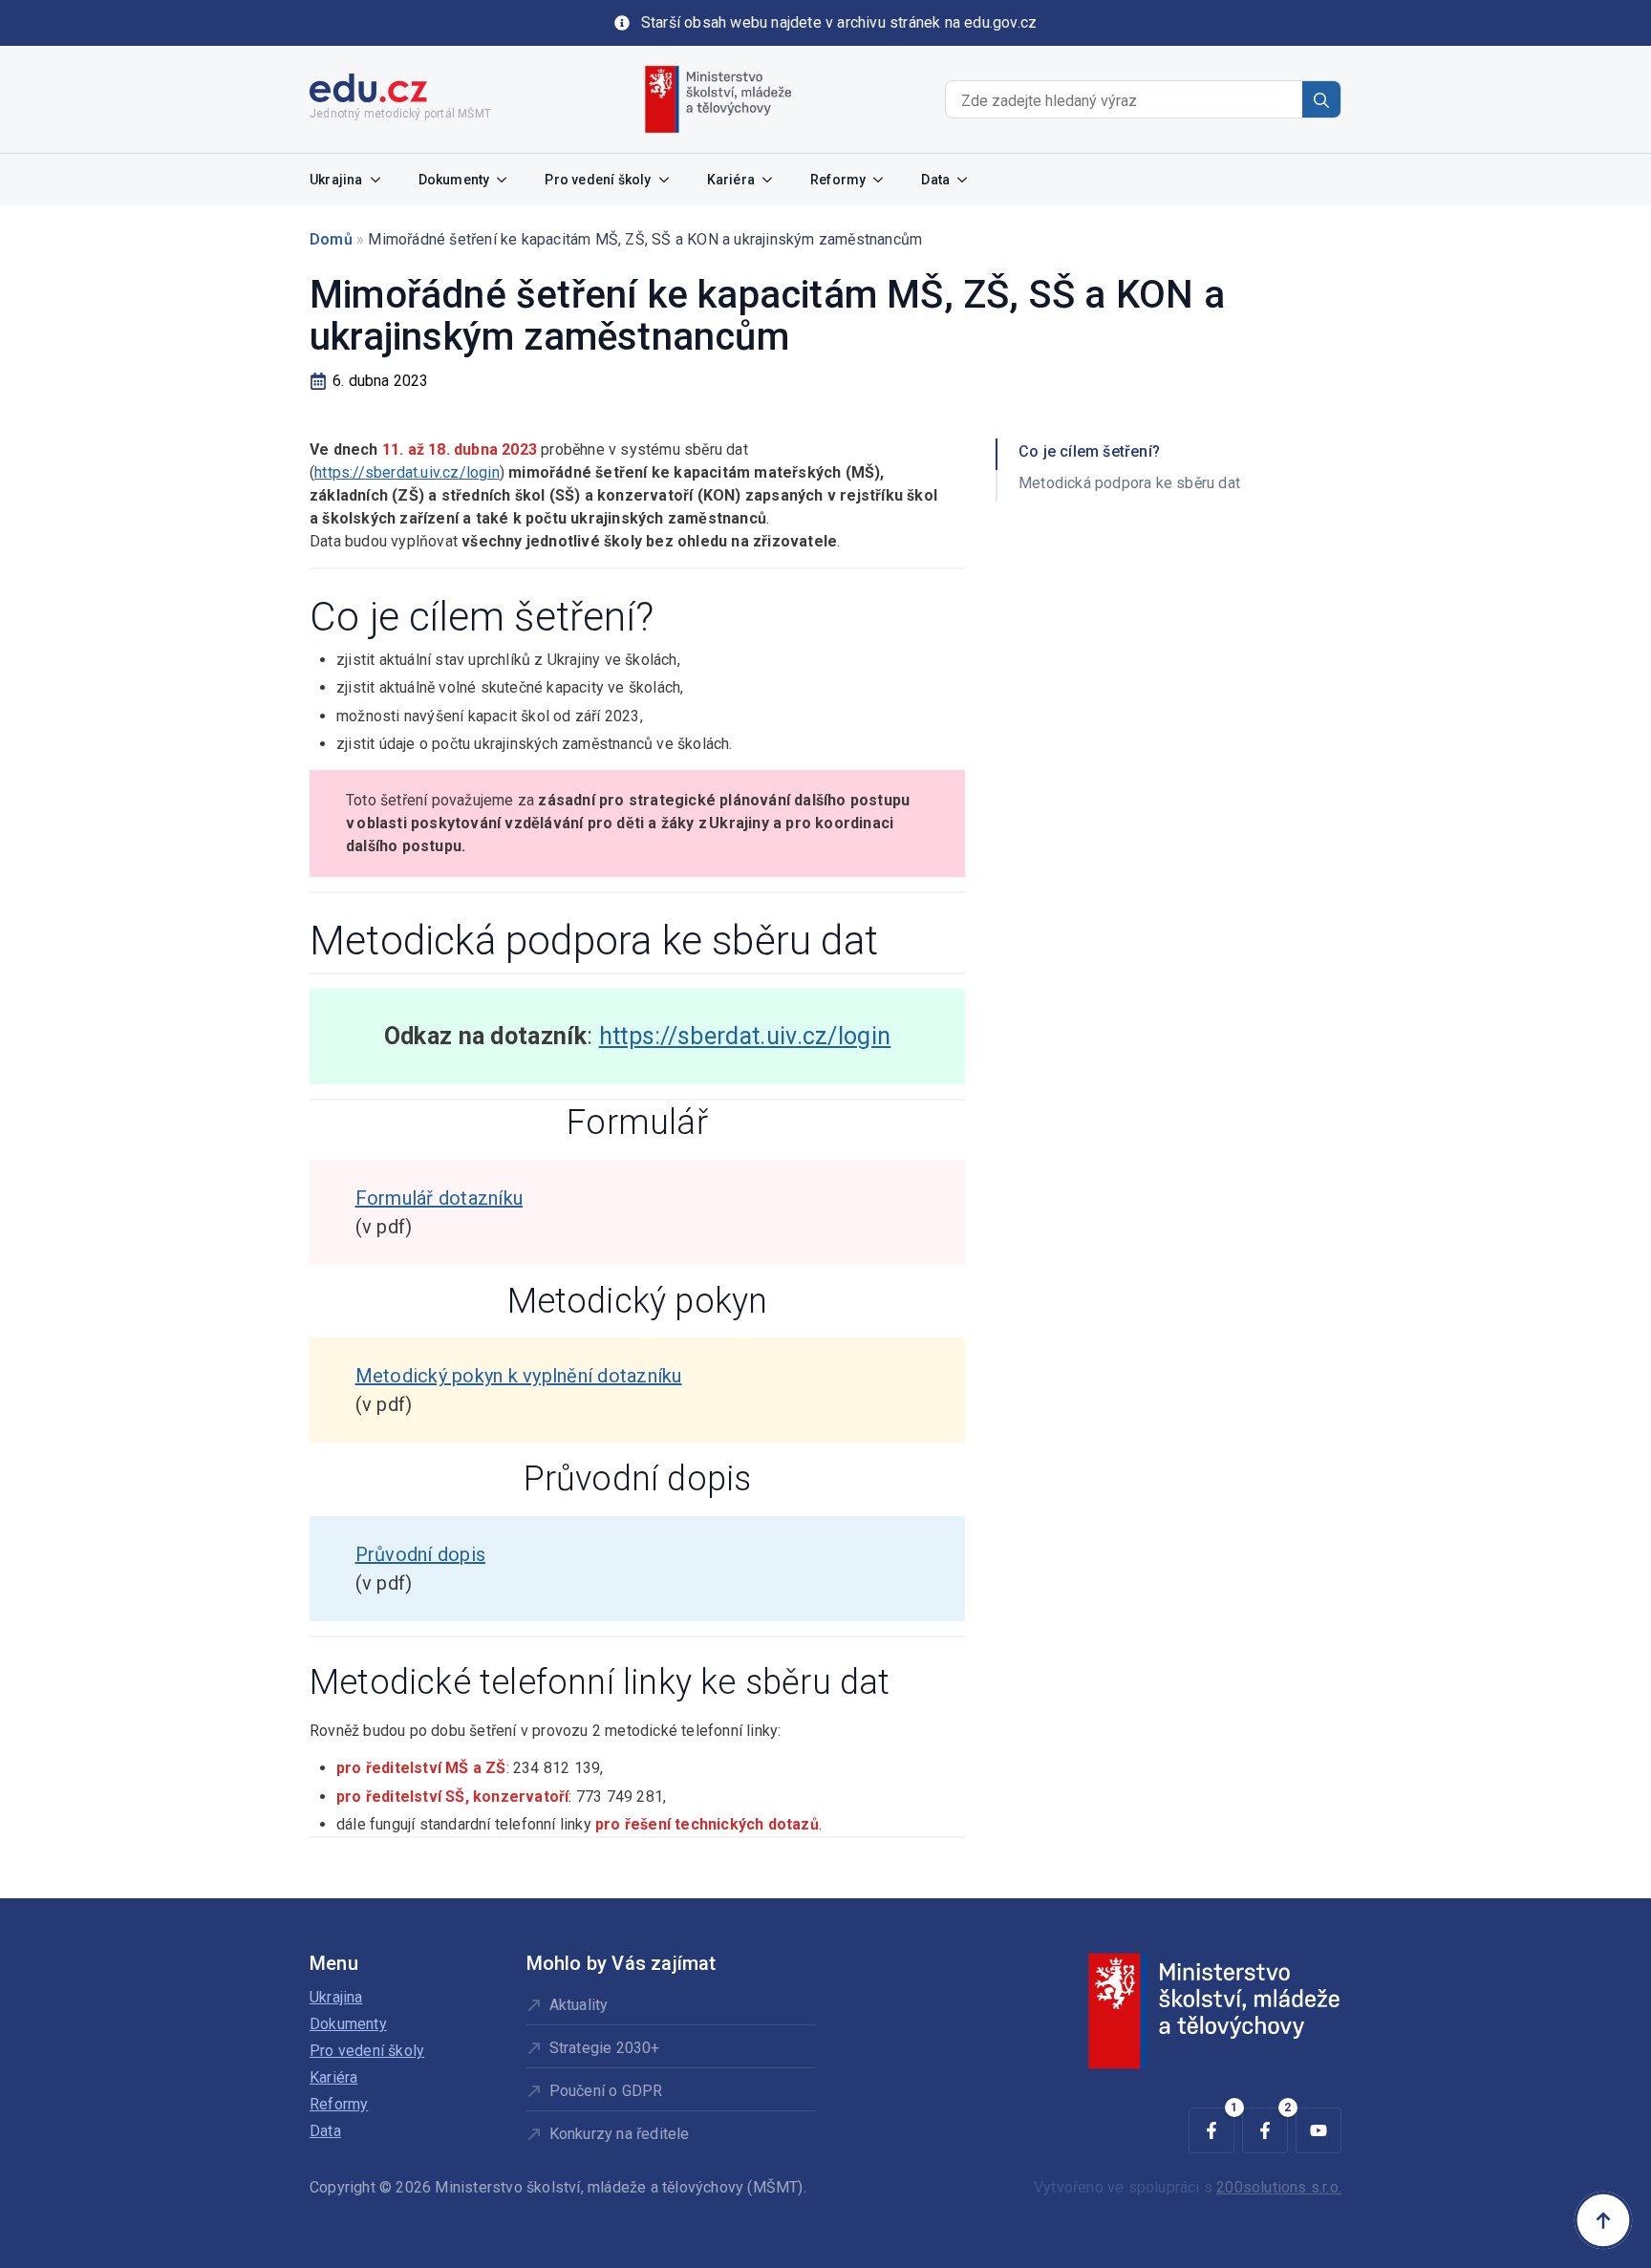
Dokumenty (454, 180)
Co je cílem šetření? (1089, 451)
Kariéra (731, 180)
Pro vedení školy (598, 180)
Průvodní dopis (421, 1554)
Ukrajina (336, 180)
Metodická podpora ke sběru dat (1129, 483)
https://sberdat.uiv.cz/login (407, 472)
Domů (331, 239)
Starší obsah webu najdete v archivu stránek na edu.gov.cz (839, 22)
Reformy (838, 180)
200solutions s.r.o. (1279, 2187)
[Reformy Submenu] (884, 180)
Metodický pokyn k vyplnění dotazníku (519, 1376)
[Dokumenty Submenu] (507, 180)
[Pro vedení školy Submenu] (670, 180)
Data (935, 180)
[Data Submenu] (968, 180)
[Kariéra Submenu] (773, 180)
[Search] (1321, 100)
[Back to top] (1603, 2220)
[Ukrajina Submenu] (381, 180)
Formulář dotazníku (440, 1198)
